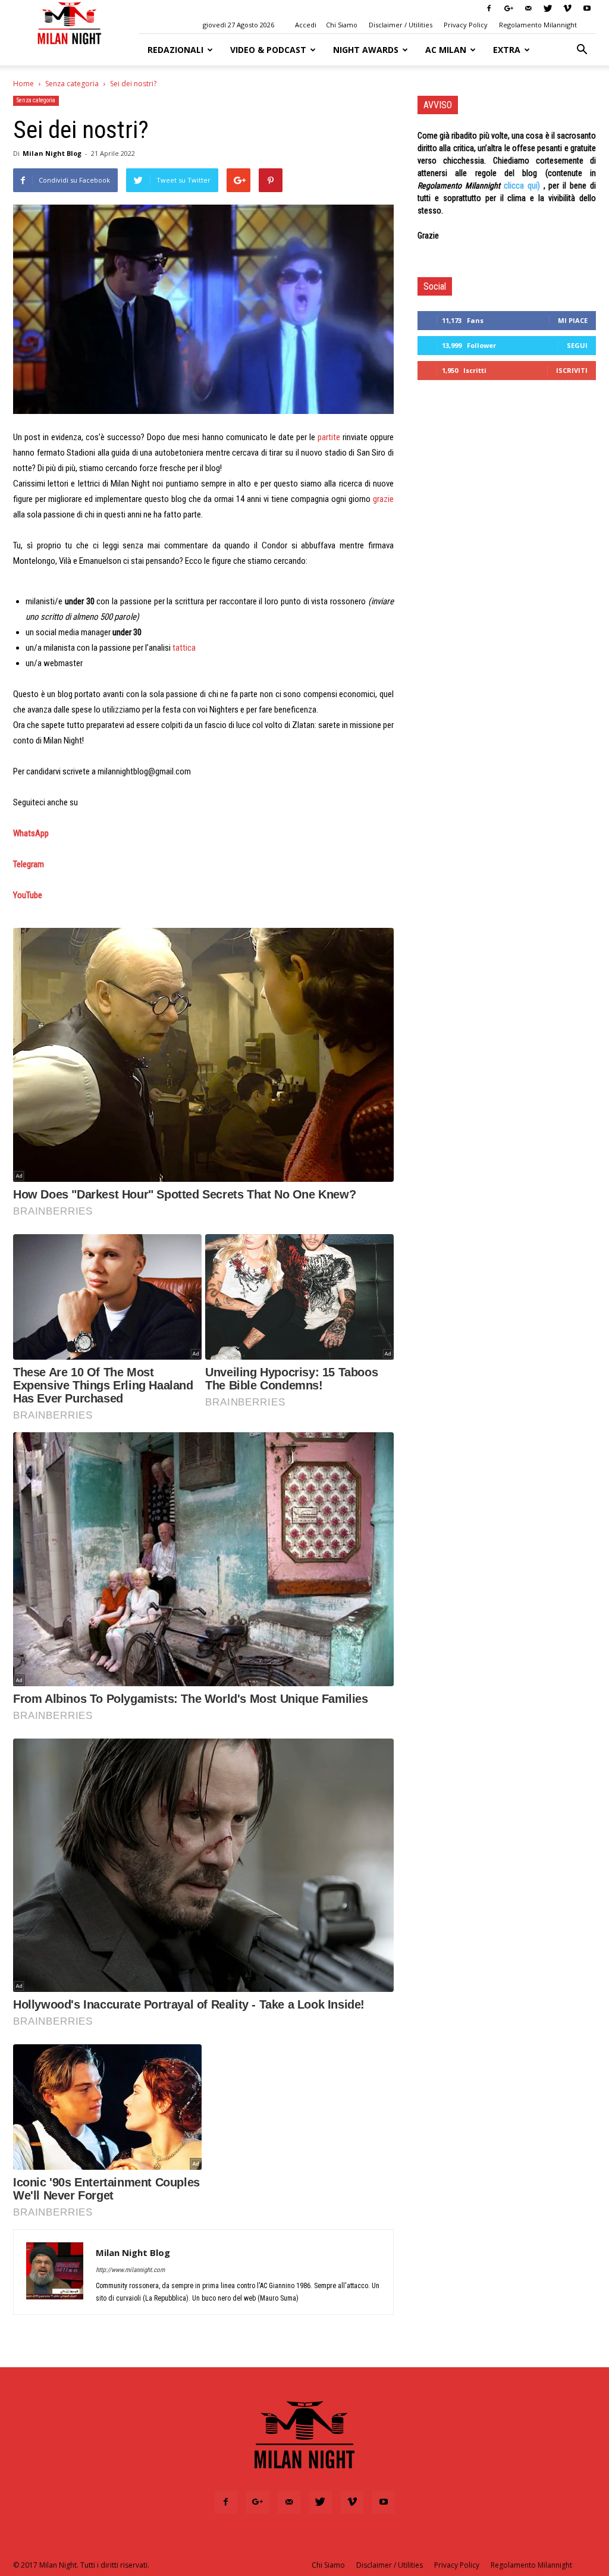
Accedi (306, 25)
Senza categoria (72, 84)
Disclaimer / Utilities (401, 25)
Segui (577, 345)
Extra (507, 50)
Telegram (29, 864)
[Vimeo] (567, 8)
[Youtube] (587, 8)
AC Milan (446, 50)
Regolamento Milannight (538, 25)
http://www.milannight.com (130, 2270)
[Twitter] (548, 8)
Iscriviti (572, 370)
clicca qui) (522, 186)
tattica (184, 648)
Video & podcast (268, 50)
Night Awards (366, 50)
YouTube (28, 895)
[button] (582, 50)
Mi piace (573, 320)
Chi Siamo (342, 25)
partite (329, 437)
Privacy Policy (466, 25)
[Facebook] (489, 8)
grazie (383, 499)
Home (23, 84)
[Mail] (528, 8)
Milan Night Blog (52, 153)
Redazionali (175, 50)
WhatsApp (31, 833)
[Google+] (508, 8)
